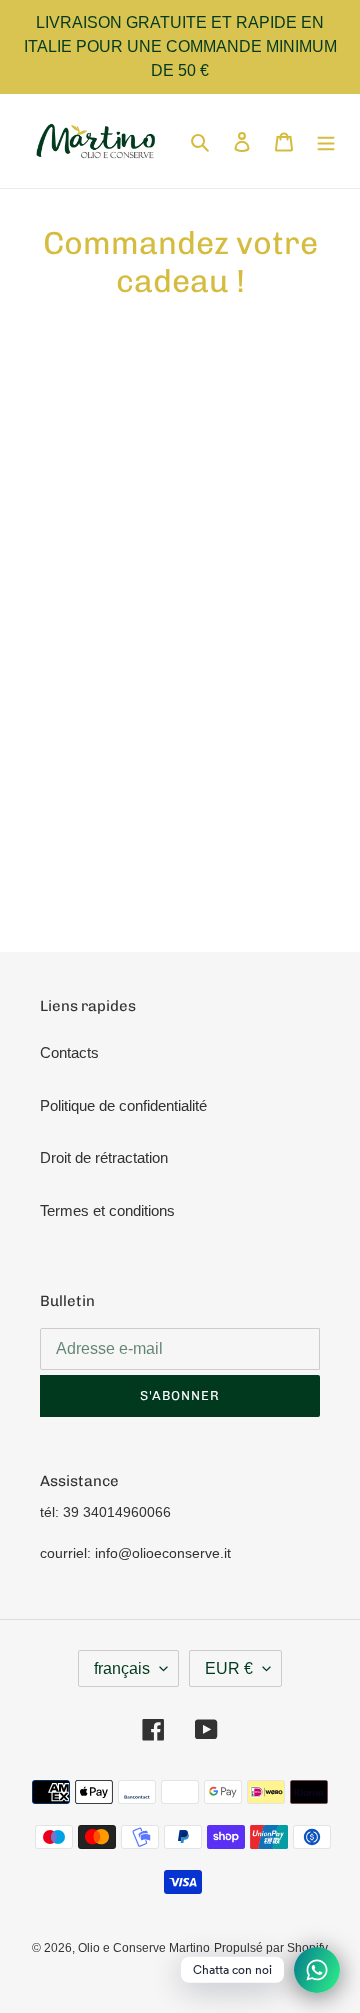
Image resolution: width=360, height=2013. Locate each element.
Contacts (69, 1052)
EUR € (229, 1668)
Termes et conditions (107, 1210)
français (122, 1668)
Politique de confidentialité (123, 1105)
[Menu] (326, 141)
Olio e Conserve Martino (144, 1948)
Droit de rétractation (104, 1157)
